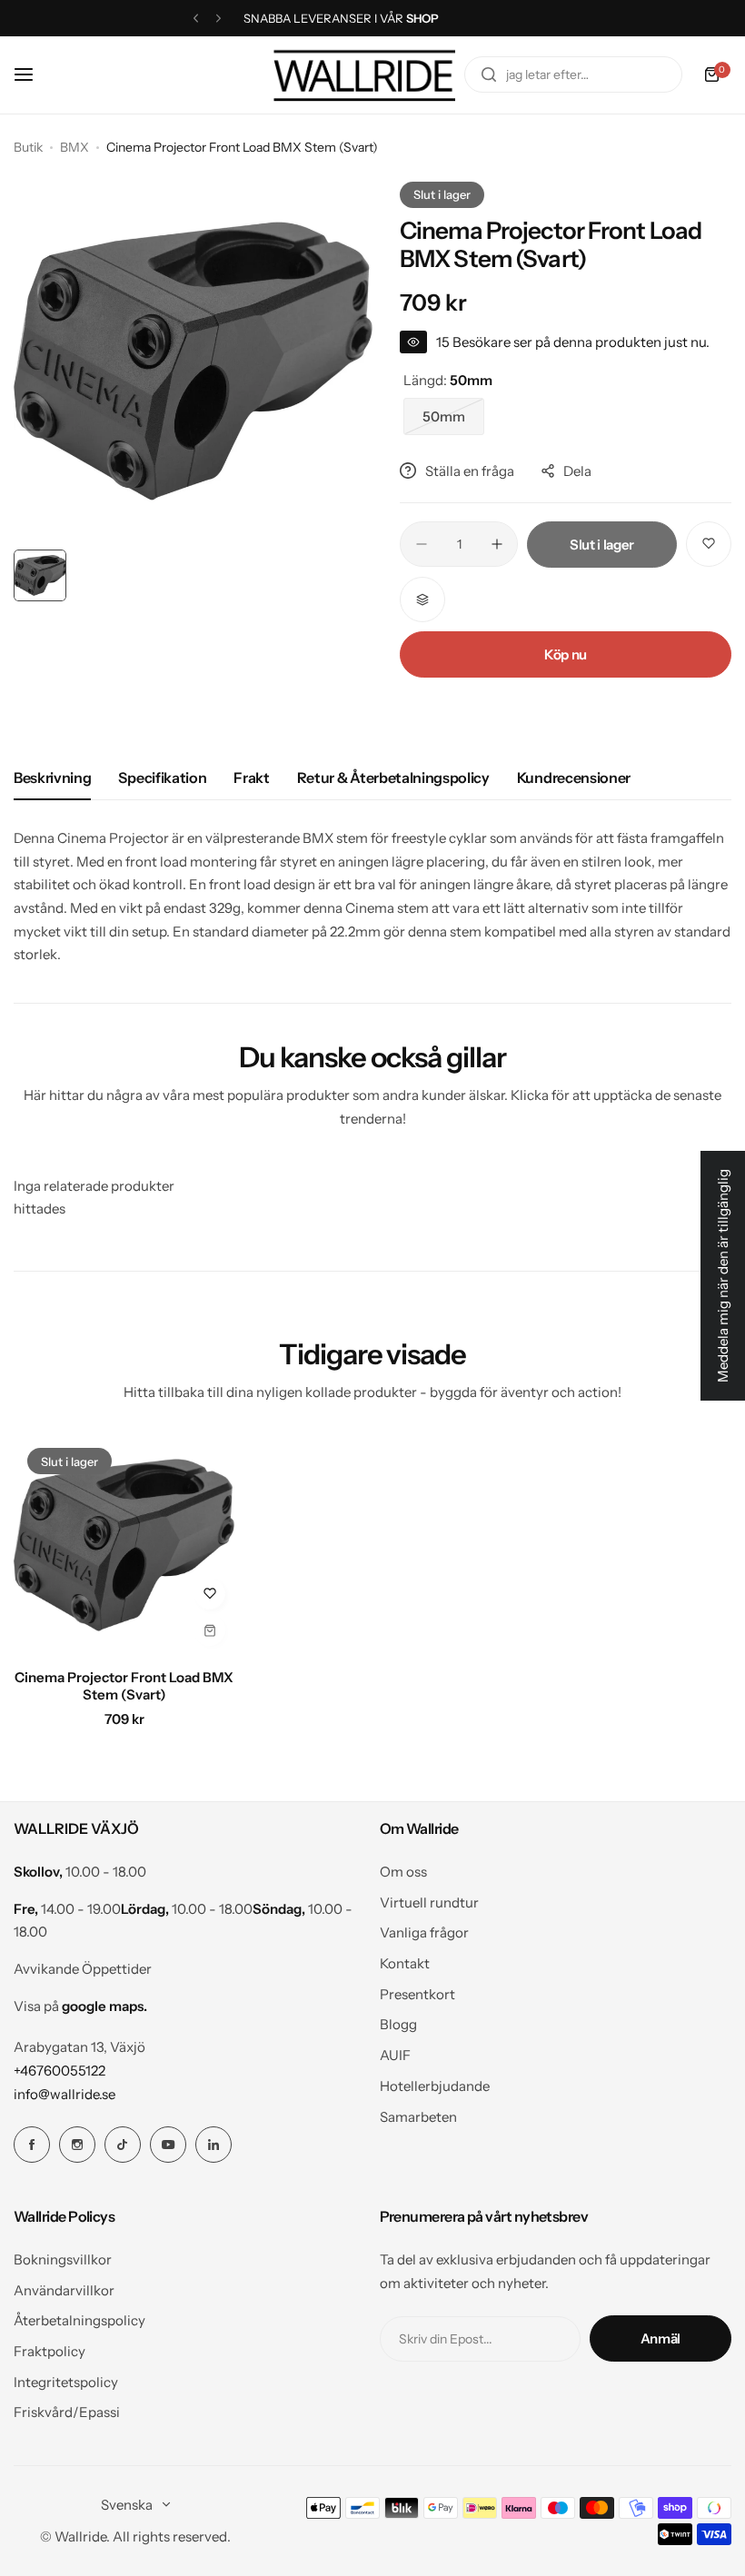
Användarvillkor (64, 2290)
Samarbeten (418, 2117)
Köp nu (566, 654)
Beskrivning (52, 778)
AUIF (395, 2055)
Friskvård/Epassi (67, 2412)
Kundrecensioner (574, 778)
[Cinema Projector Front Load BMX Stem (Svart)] (124, 1545)
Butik (28, 147)
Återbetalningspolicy (79, 2320)
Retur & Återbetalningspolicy (393, 778)
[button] (196, 19)
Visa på (80, 2006)
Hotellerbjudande (435, 2086)
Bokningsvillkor (63, 2259)
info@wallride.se (65, 2094)
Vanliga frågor (424, 1932)
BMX (74, 147)
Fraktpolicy (50, 2351)
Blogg (398, 2024)
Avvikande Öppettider (83, 1969)
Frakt (251, 778)
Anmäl (661, 2338)
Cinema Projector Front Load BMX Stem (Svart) (124, 1686)
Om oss (403, 1872)
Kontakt (405, 1963)
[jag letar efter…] (489, 74)
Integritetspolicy (66, 2382)
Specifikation (162, 778)
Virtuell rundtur (429, 1902)
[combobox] (573, 74)
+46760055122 (60, 2071)
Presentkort (417, 1994)
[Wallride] (364, 75)
